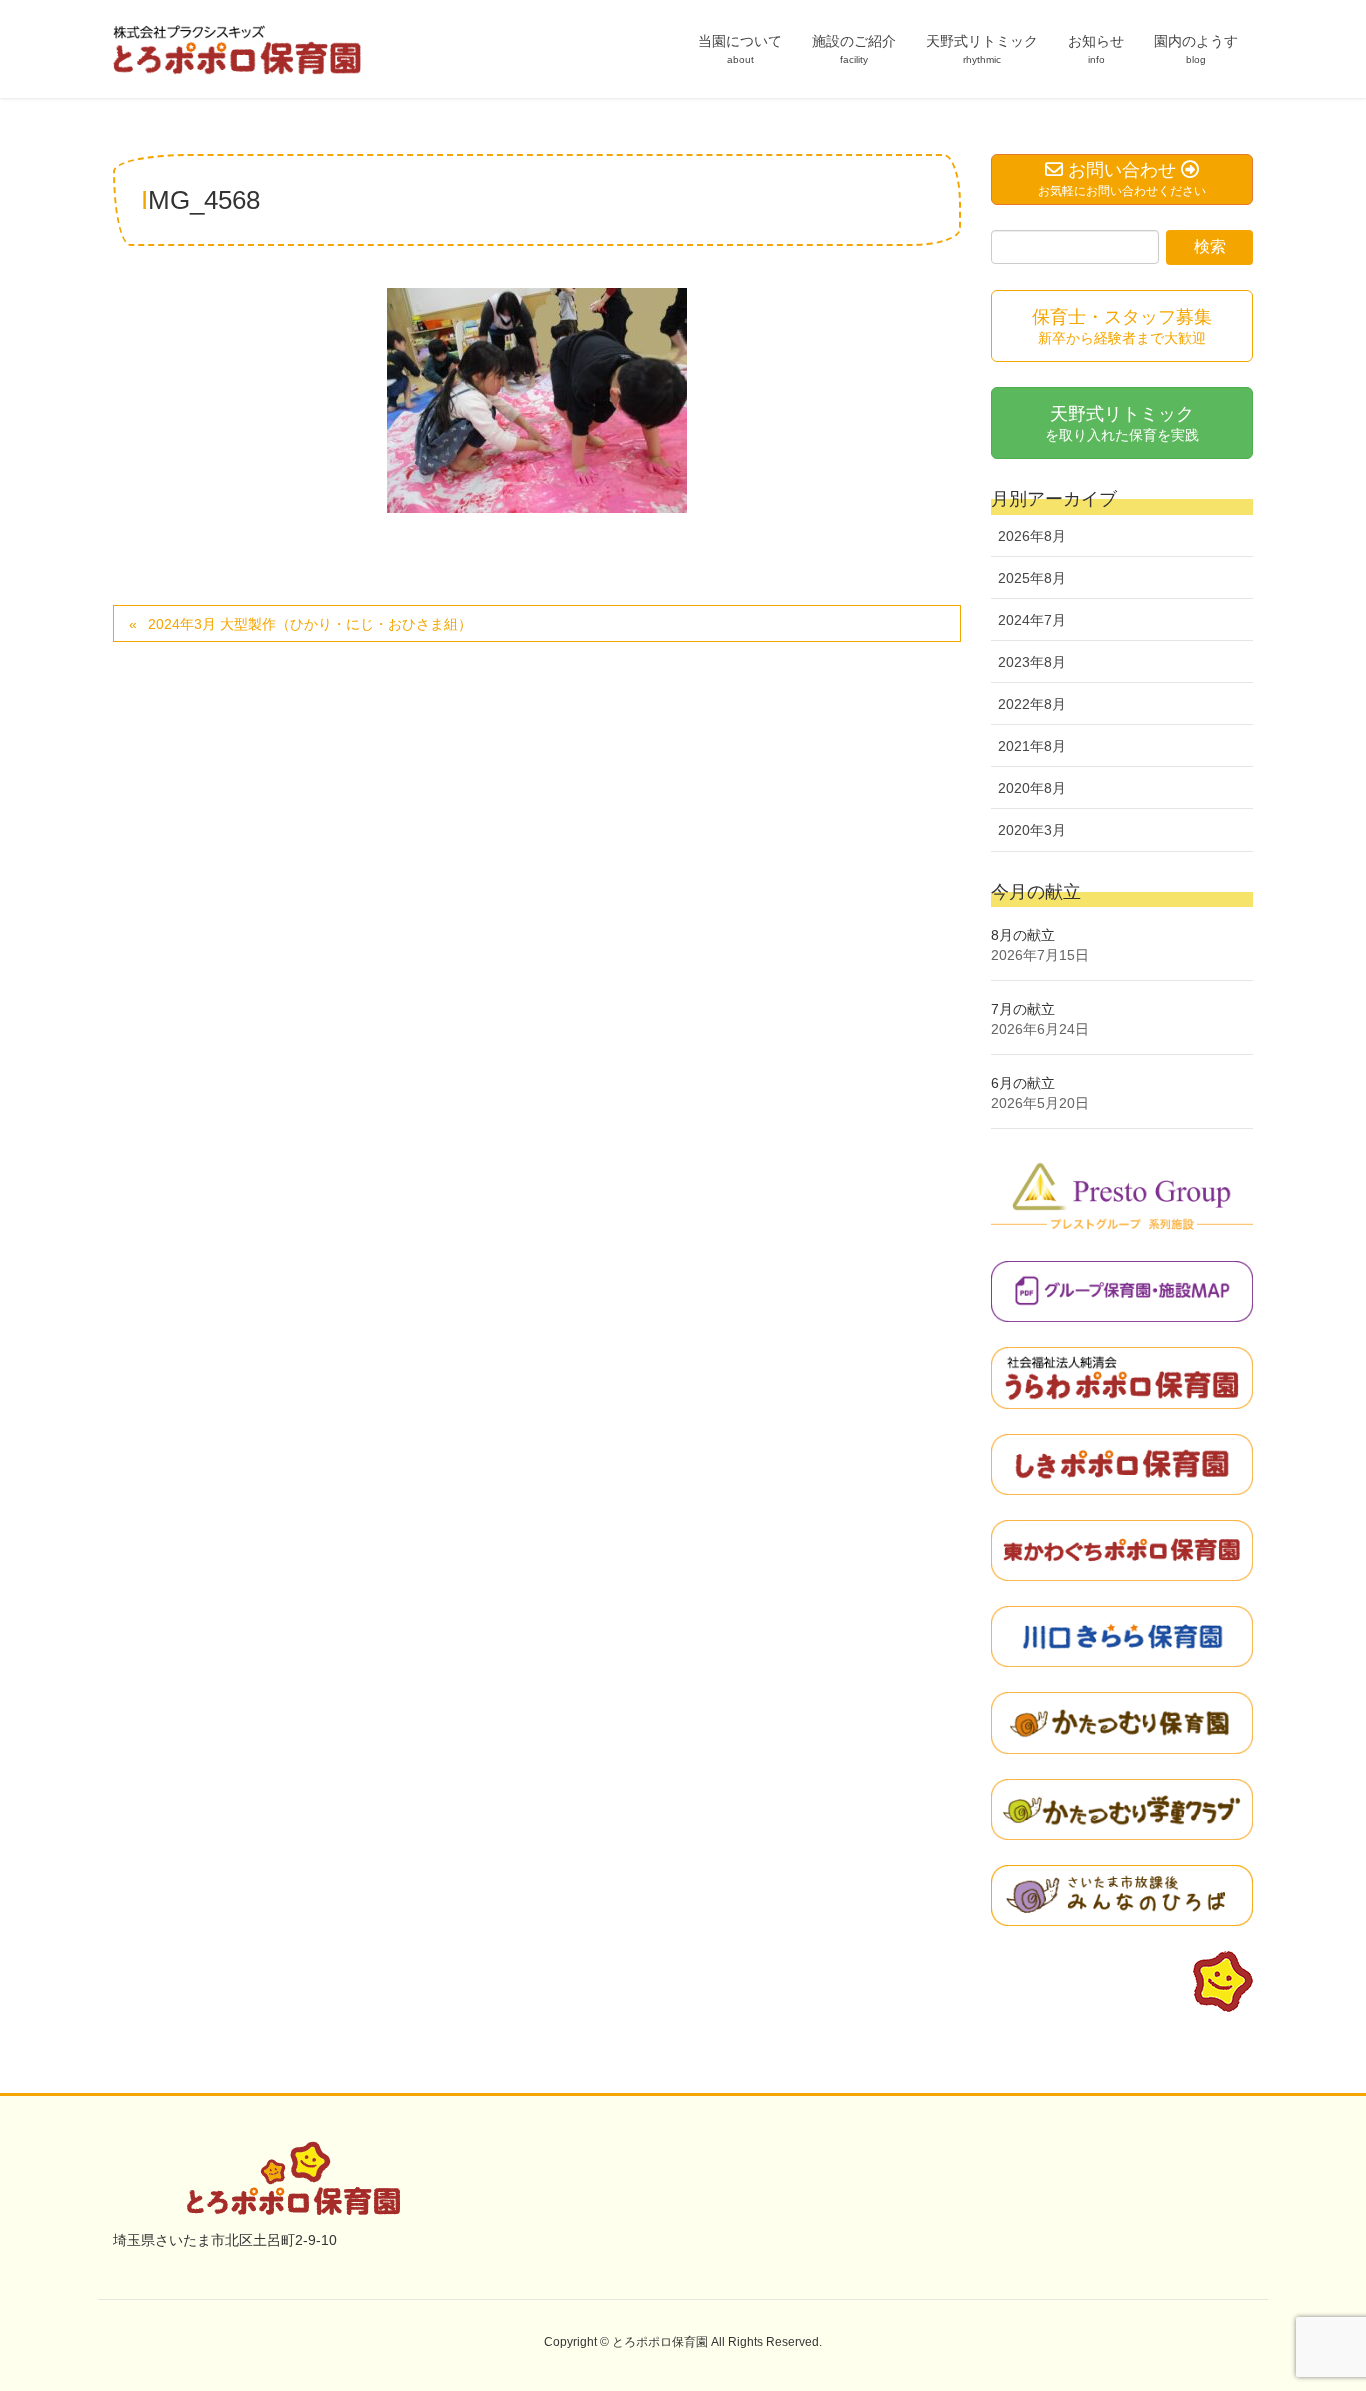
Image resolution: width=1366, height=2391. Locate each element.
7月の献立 (1023, 1009)
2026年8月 (1032, 536)
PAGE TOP (1315, 2301)
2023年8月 (1032, 662)
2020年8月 (1032, 788)
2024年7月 (1032, 620)
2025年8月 (1032, 578)
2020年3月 (1032, 830)
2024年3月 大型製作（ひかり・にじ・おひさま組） (310, 624)
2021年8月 (1032, 746)
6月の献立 (1023, 1083)
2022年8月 (1032, 704)
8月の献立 (1023, 935)
